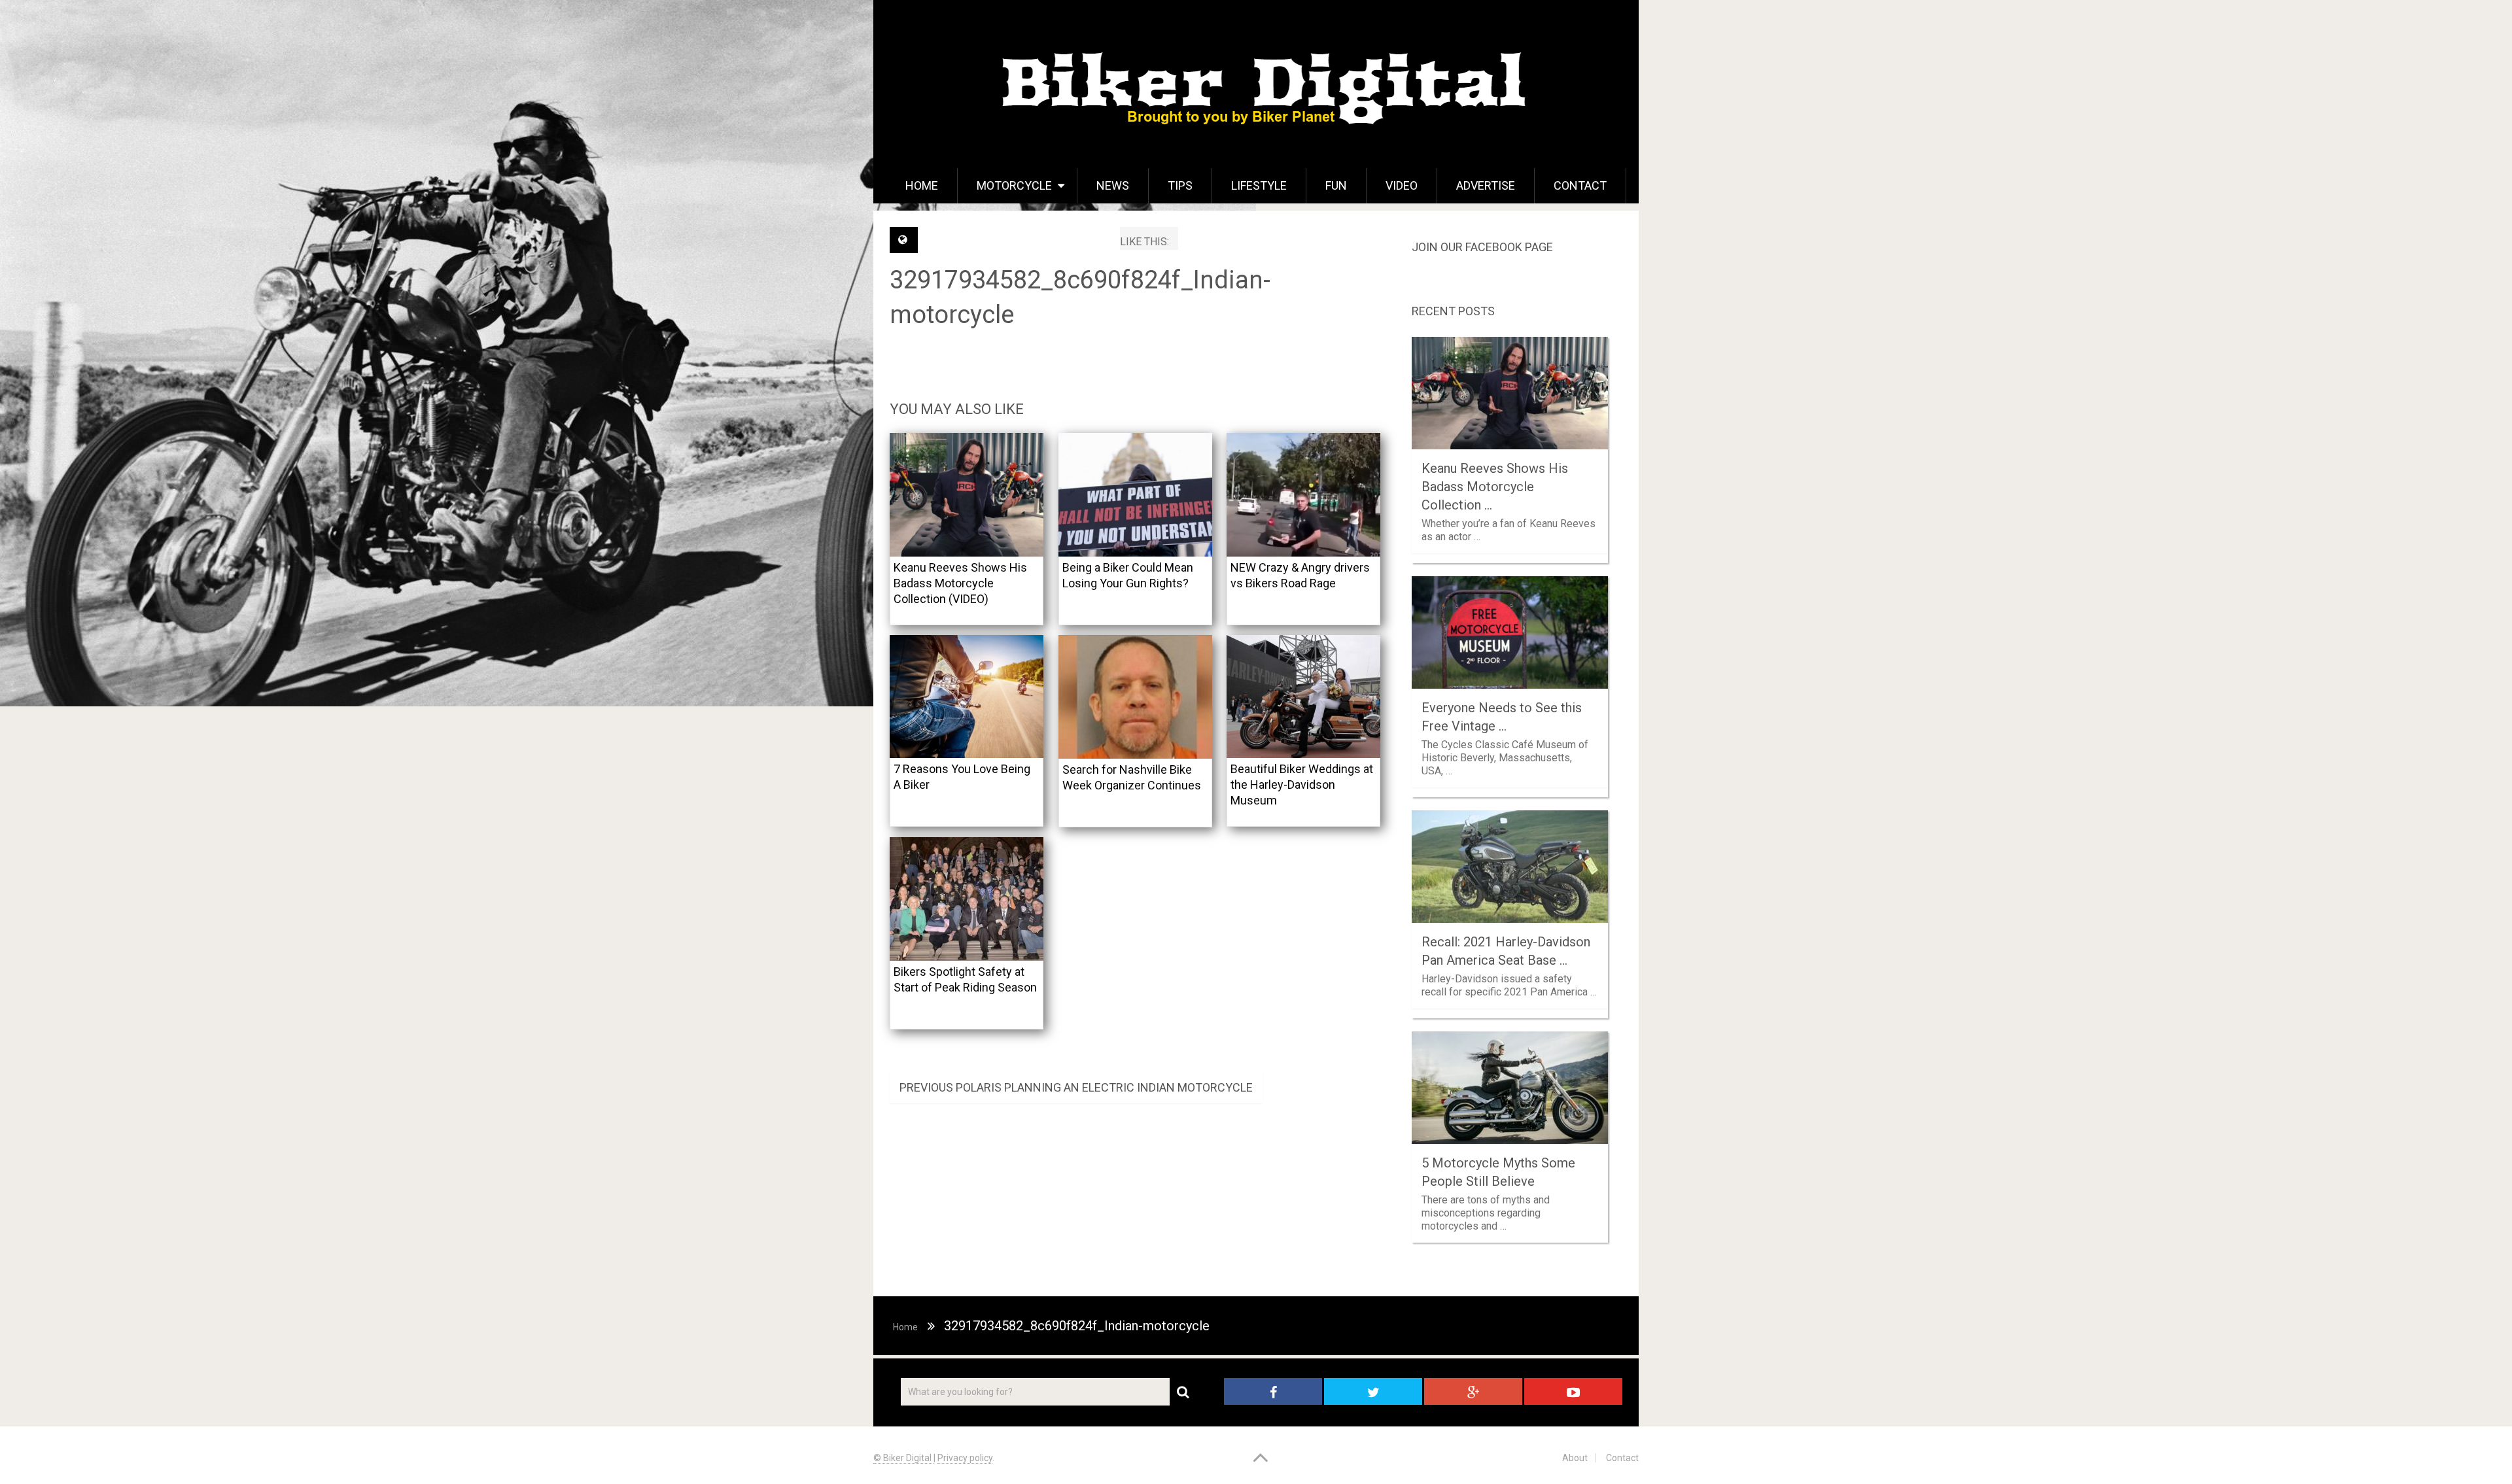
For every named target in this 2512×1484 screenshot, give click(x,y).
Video (1402, 185)
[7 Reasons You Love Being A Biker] (967, 697)
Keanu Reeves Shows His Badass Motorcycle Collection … (1495, 487)
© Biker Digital (903, 1458)
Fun (1336, 185)
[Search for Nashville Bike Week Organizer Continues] (1135, 697)
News (1113, 185)
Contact (1580, 185)
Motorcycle (1014, 185)
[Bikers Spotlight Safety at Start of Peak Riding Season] (967, 899)
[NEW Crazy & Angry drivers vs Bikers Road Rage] (1303, 495)
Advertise (1486, 185)
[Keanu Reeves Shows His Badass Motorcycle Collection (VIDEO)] (967, 495)
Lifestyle (1259, 185)
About (1575, 1458)
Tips (1180, 185)
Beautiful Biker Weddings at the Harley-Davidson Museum (1302, 785)
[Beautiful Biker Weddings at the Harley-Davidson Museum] (1303, 697)
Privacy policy (965, 1458)
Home (922, 185)
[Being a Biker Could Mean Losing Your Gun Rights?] (1135, 495)
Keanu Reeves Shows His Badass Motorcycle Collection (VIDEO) (960, 583)
